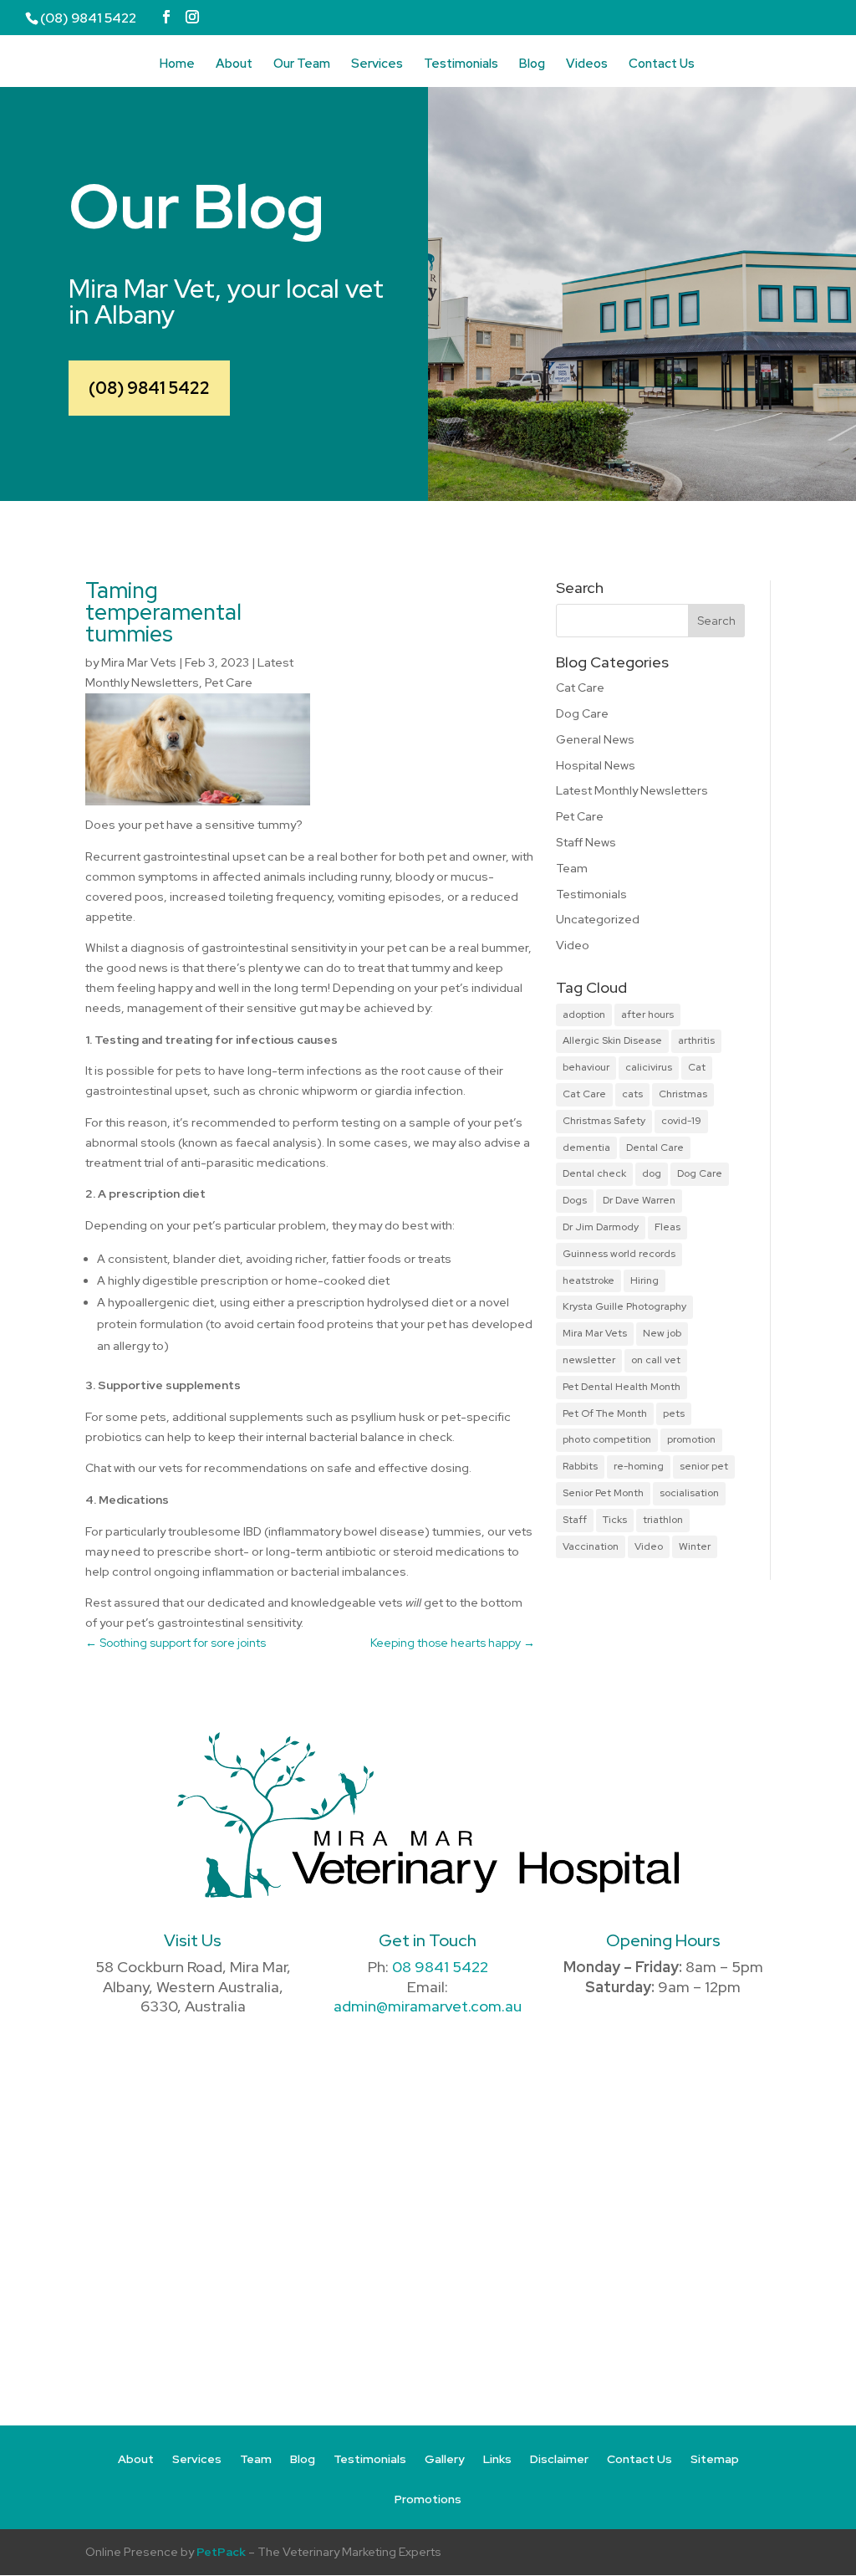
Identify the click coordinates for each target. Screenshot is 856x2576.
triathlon (663, 1520)
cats (632, 1094)
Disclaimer (559, 2460)
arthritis (696, 1040)
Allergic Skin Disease (612, 1040)
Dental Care (655, 1147)
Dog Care (582, 713)
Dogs (575, 1200)
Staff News (586, 842)
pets (674, 1413)
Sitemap (715, 2460)
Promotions (428, 2500)
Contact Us (662, 65)
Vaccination (591, 1546)
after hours (647, 1015)
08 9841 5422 (440, 1967)
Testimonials (461, 65)
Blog (532, 65)
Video (573, 945)
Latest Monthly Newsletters (632, 790)
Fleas (667, 1227)
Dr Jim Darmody (601, 1227)
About (234, 65)
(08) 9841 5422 (149, 388)
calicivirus (649, 1067)
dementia (586, 1147)
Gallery (445, 2460)
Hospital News (596, 765)
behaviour (586, 1067)
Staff (575, 1520)
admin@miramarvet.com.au (428, 2006)
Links (497, 2460)
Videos (587, 65)
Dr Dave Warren (639, 1200)
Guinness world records (619, 1254)
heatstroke (588, 1280)
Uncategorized (598, 919)
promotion (691, 1439)
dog (652, 1173)
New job (662, 1333)
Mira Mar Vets (139, 662)
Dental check (594, 1173)
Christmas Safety (604, 1121)
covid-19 (681, 1121)
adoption (584, 1015)
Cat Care (580, 687)
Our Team (302, 65)
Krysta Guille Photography (624, 1306)
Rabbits (580, 1466)
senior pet (704, 1466)
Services (377, 65)
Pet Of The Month (605, 1413)
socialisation (689, 1493)
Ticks (615, 1520)
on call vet (656, 1360)
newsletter (589, 1360)
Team (572, 868)
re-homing (639, 1466)
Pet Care (229, 682)
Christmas (683, 1094)
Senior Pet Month (603, 1493)
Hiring (645, 1280)
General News (595, 739)
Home (177, 65)
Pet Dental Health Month (622, 1387)
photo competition (607, 1439)
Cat (697, 1067)
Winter (695, 1546)
